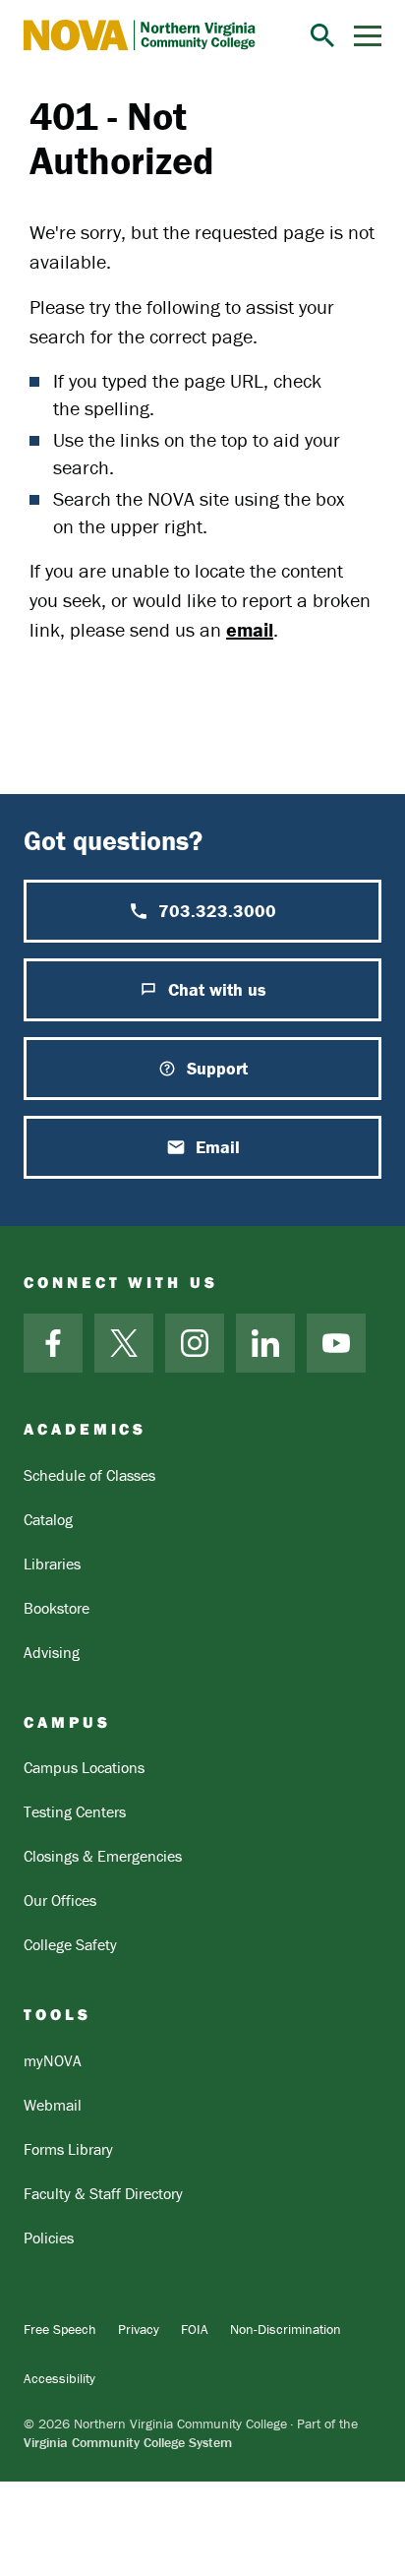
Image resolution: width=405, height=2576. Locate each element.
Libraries (52, 1564)
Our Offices (60, 1900)
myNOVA (53, 2060)
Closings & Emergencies (103, 1856)
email (250, 629)
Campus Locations (84, 1767)
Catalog (48, 1519)
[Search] (322, 35)
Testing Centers (75, 1811)
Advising (52, 1652)
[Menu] (368, 36)
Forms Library (68, 2149)
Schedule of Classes (89, 1475)
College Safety (70, 1944)
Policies (49, 2238)
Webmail (53, 2105)
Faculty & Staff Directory (103, 2193)
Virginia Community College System (128, 2442)
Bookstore (57, 1608)
